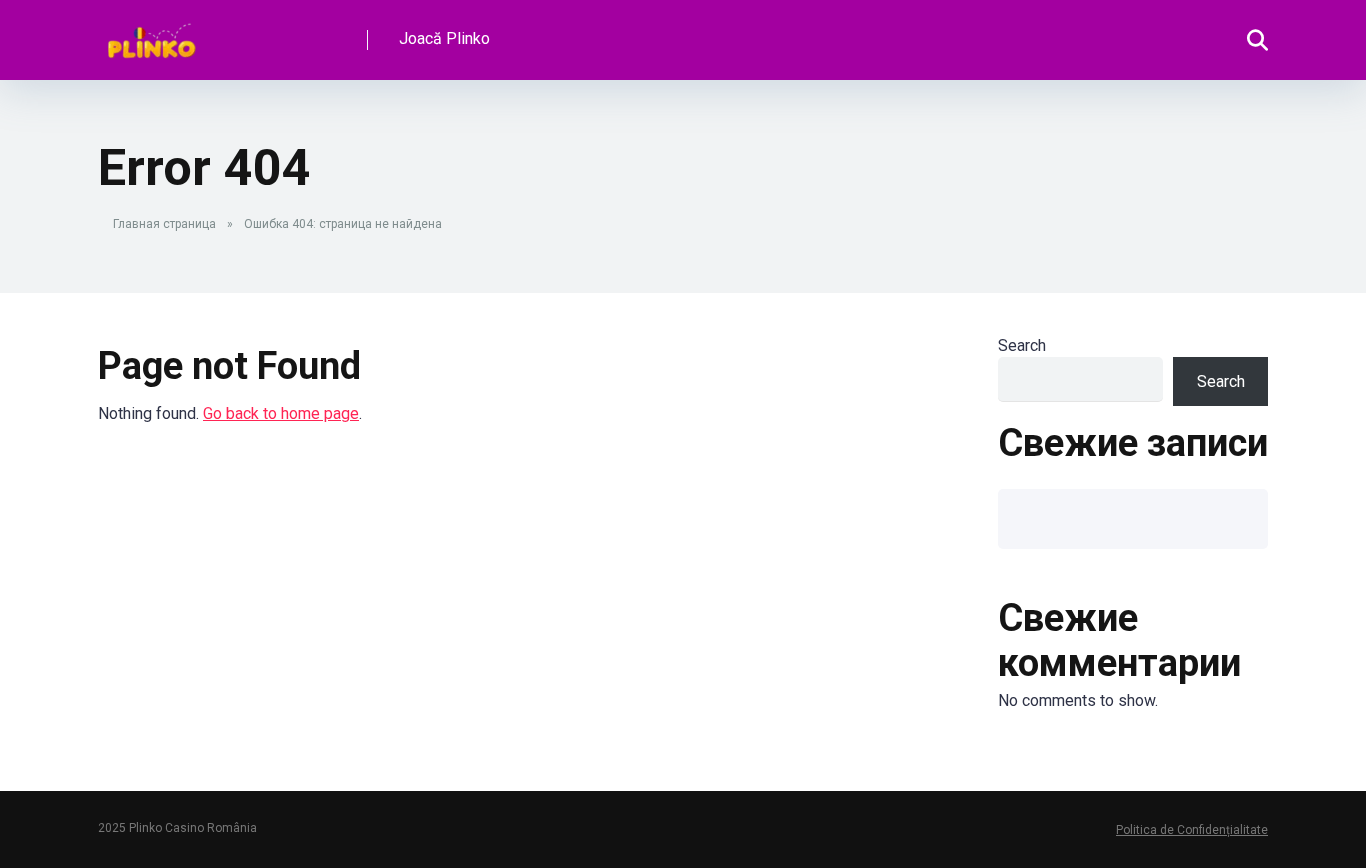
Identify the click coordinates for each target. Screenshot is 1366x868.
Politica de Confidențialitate (1192, 830)
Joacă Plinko (444, 38)
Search (1022, 345)
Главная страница (164, 224)
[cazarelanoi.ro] (152, 32)
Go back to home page (281, 413)
